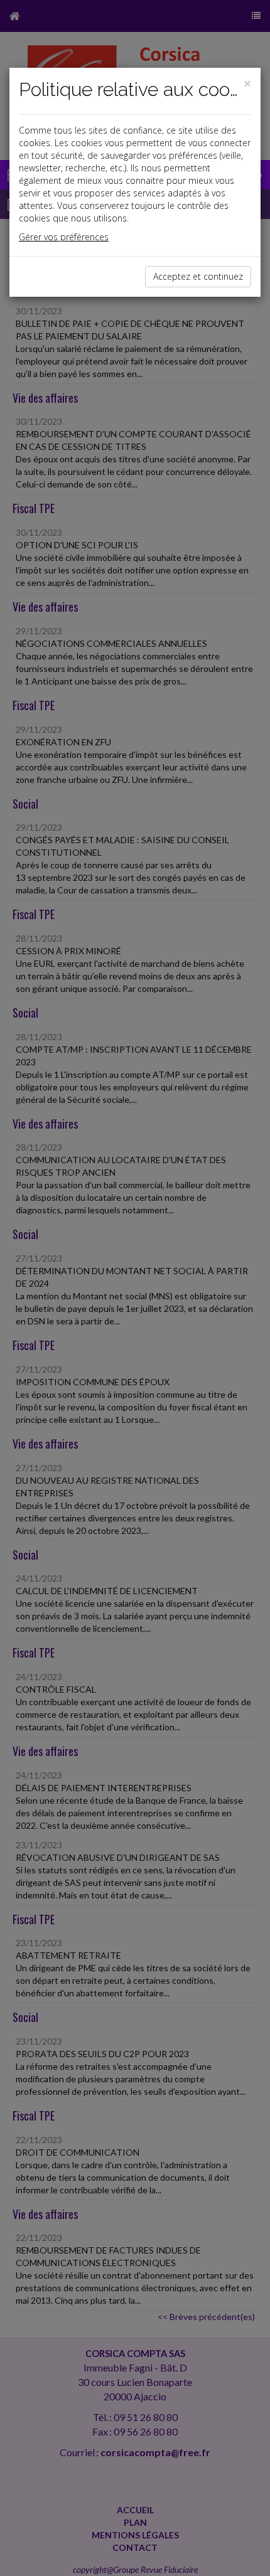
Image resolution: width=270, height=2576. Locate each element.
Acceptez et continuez (198, 276)
